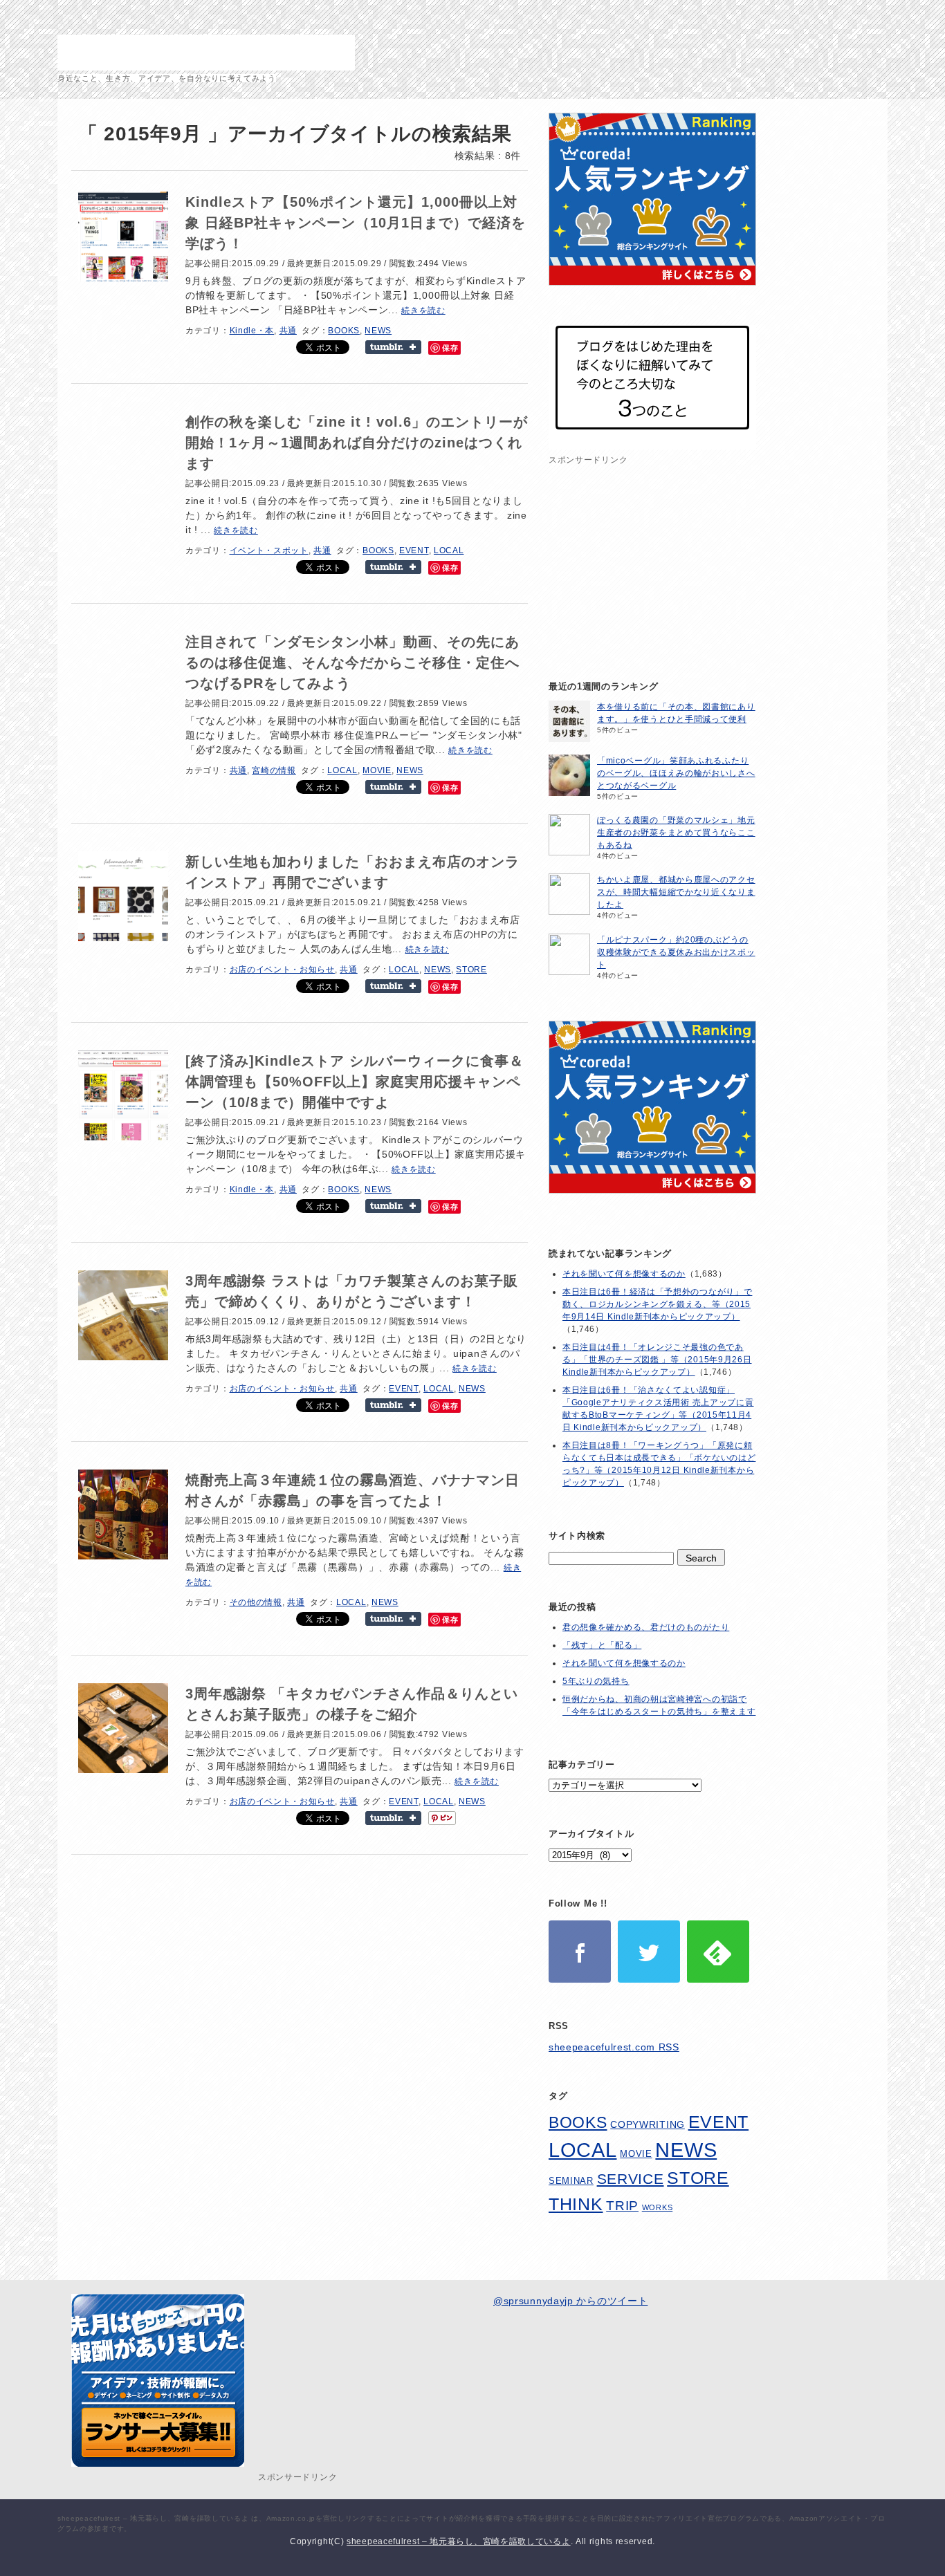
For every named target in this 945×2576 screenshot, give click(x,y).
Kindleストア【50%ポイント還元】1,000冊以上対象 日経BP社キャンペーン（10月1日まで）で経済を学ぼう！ (356, 223)
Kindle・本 (252, 331)
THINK (576, 2204)
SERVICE (631, 2179)
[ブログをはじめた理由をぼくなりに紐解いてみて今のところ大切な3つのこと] (652, 446)
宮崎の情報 (274, 770)
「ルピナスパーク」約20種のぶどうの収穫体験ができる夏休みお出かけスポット (676, 952)
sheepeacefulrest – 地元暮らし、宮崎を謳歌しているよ (206, 53)
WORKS (658, 2207)
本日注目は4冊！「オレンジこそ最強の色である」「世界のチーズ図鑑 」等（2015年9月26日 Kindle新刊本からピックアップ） (657, 1360)
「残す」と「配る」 (602, 1645)
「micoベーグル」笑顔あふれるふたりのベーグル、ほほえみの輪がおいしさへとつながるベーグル (676, 773)
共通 (288, 331)
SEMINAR (571, 2181)
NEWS (378, 331)
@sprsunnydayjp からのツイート (570, 2301)
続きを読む (423, 311)
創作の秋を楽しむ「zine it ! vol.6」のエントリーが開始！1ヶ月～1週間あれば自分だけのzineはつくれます (357, 443)
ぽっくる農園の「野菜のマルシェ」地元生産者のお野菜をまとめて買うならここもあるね (676, 833)
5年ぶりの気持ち (596, 1681)
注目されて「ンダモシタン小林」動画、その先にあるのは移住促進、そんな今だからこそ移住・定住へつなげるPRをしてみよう (352, 662)
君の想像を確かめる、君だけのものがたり (646, 1627)
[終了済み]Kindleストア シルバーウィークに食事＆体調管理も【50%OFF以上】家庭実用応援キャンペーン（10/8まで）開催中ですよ (355, 1082)
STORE (471, 970)
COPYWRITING (648, 2125)
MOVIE (377, 770)
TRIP (622, 2205)
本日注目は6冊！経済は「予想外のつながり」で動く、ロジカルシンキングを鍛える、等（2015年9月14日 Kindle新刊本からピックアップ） (657, 1304)
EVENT (414, 550)
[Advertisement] (652, 555)
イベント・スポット (269, 550)
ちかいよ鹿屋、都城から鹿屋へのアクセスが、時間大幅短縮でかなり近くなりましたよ (676, 892)
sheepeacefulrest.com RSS (614, 2047)
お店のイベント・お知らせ (282, 970)
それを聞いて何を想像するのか (624, 1274)
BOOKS (344, 331)
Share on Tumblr (393, 347)
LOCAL (449, 550)
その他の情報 (256, 1602)
